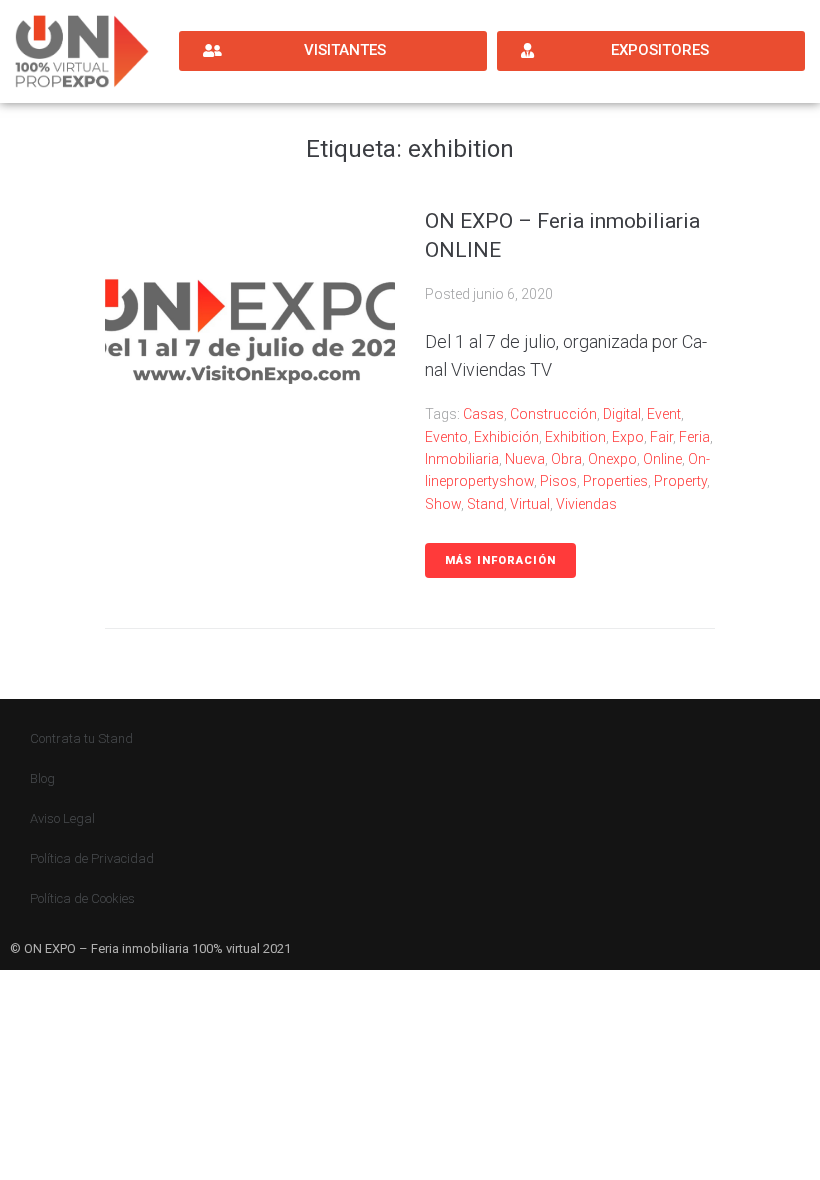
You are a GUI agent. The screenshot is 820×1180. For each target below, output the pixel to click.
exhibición (506, 437)
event (664, 414)
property (680, 481)
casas (483, 414)
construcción (553, 414)
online (662, 459)
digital (622, 414)
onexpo (612, 459)
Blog (42, 778)
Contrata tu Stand (81, 738)
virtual (530, 504)
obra (566, 459)
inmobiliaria (462, 459)
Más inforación (500, 560)
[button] (333, 51)
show (443, 504)
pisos (558, 481)
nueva (525, 459)
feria (694, 437)
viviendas (586, 504)
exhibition (575, 437)
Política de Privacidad (92, 858)
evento (446, 437)
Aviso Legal (62, 818)
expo (628, 437)
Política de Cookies (82, 898)
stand (485, 504)
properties (615, 481)
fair (661, 437)
